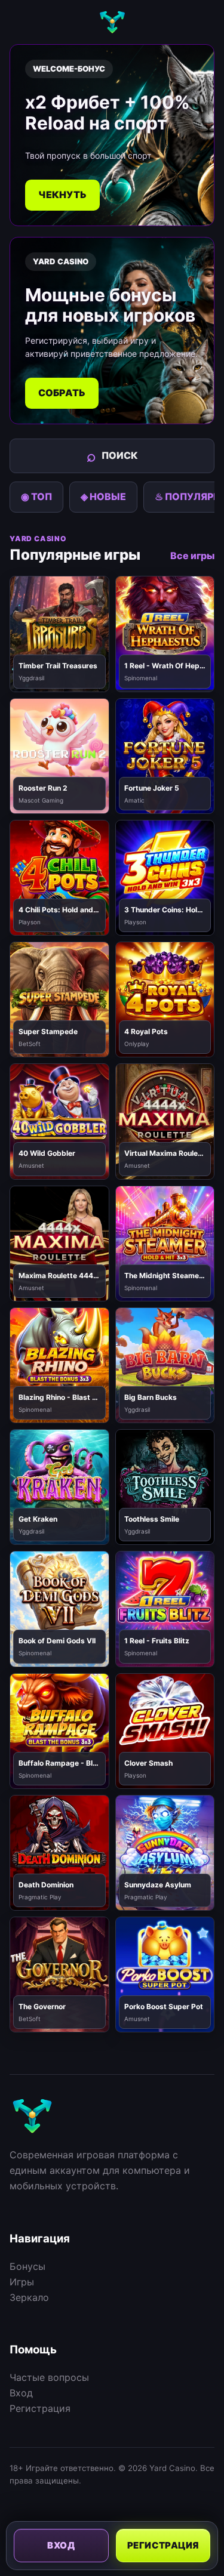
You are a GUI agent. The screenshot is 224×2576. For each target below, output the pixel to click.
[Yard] (112, 22)
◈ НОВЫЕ (103, 496)
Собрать (62, 393)
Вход (21, 2393)
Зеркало (29, 2297)
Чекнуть (62, 195)
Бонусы (27, 2266)
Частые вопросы (49, 2377)
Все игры (192, 556)
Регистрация (40, 2408)
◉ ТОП (36, 496)
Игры (22, 2282)
